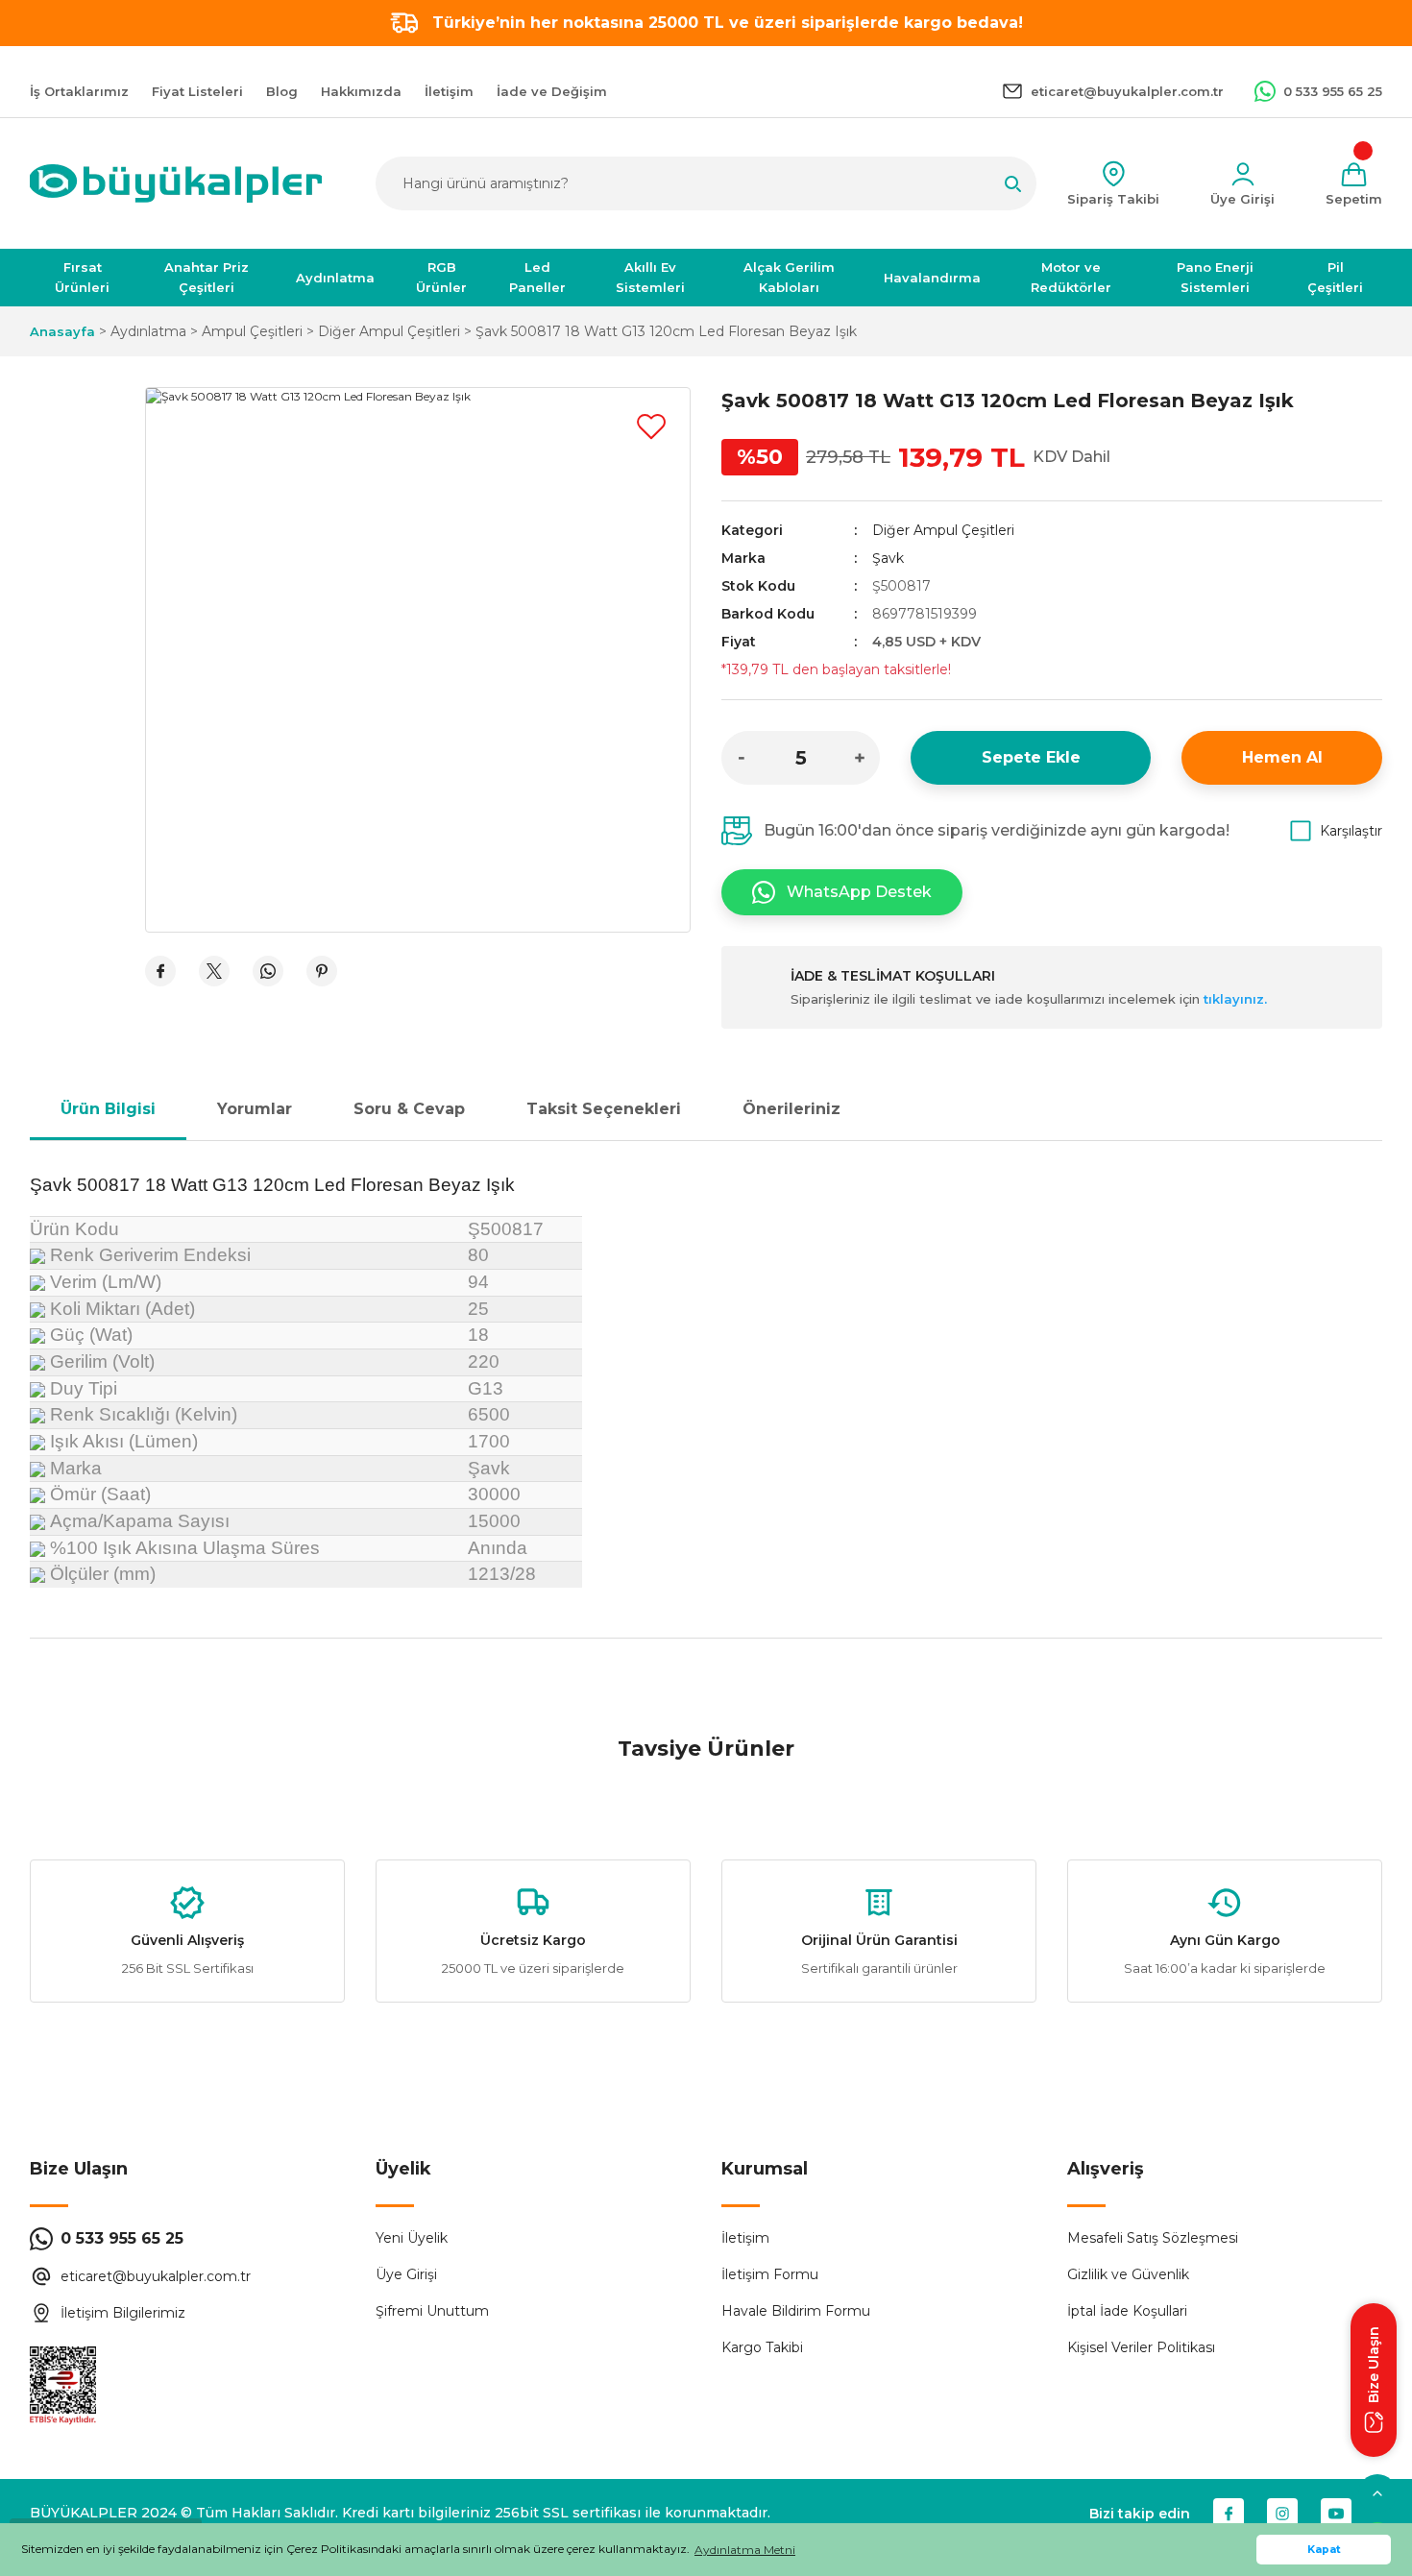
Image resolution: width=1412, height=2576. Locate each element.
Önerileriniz (791, 1109)
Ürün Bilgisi (108, 1109)
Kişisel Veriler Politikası (1141, 2347)
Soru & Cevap (409, 1109)
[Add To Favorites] (651, 426)
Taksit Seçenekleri (604, 1109)
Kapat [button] (1324, 2550)
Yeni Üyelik (412, 2238)
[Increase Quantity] (860, 758)
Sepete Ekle (1031, 757)
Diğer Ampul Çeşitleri (943, 530)
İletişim (745, 2238)
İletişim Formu (770, 2274)
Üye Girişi (406, 2274)
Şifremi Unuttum (432, 2311)
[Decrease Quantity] (742, 758)
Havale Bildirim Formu (796, 2311)
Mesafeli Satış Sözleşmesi (1153, 2238)
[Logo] (176, 183)
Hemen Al (1282, 757)
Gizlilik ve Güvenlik (1128, 2274)
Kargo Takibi (762, 2347)
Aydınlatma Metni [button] (745, 2550)
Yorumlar (255, 1109)
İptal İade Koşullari (1127, 2311)
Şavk (888, 558)
